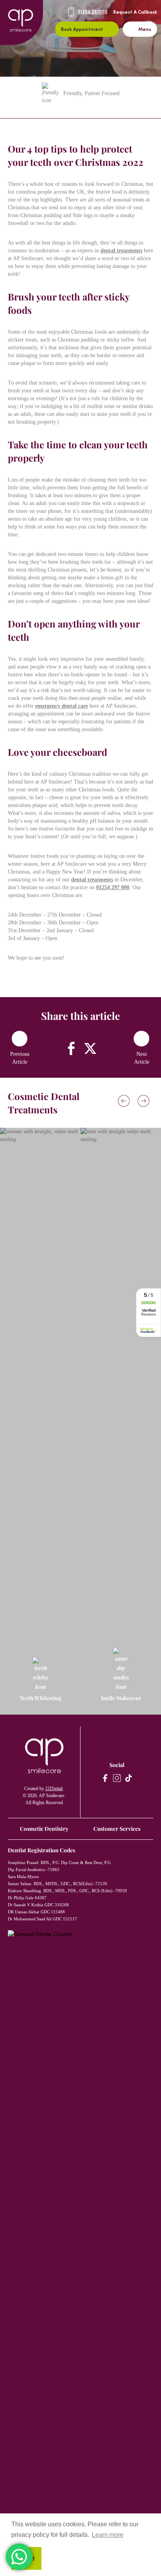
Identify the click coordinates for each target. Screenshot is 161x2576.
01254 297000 (93, 12)
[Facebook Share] (71, 1048)
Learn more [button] (108, 2535)
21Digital (54, 1789)
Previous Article (20, 1058)
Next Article (142, 1058)
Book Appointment (82, 30)
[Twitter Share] (90, 1048)
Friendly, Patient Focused (91, 93)
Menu (145, 30)
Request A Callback (135, 13)
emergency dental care (62, 706)
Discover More (36, 1459)
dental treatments (121, 251)
